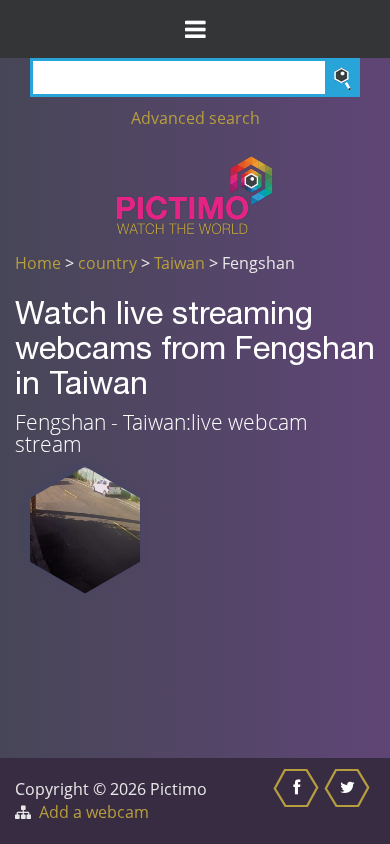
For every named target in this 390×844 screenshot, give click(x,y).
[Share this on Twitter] (349, 801)
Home (38, 263)
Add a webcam (94, 812)
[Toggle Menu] (195, 29)
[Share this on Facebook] (298, 801)
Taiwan (179, 263)
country (107, 263)
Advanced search (195, 118)
